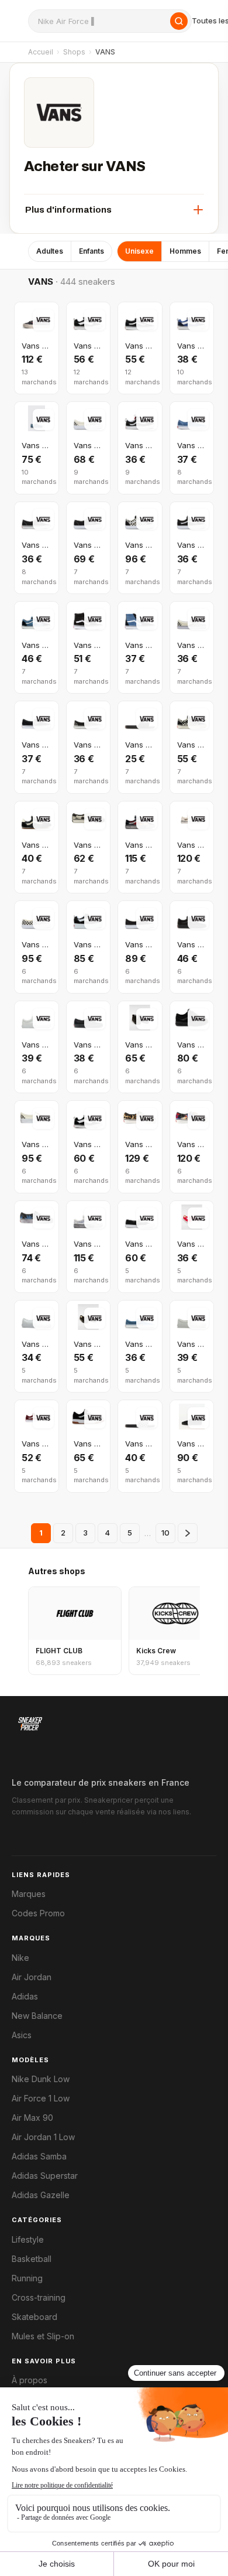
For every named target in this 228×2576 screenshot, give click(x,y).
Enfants (91, 251)
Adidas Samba (39, 2157)
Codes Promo (38, 1913)
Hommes (185, 251)
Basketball (32, 2259)
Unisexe (139, 251)
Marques (29, 1894)
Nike (20, 1958)
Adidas (25, 1997)
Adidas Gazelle (41, 2195)
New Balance (37, 2016)
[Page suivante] (188, 1533)
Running (27, 2278)
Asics (22, 2035)
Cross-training (39, 2298)
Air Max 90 (32, 2118)
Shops (74, 52)
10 (165, 1533)
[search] (110, 21)
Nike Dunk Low (41, 2079)
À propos (30, 2380)
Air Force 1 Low (41, 2099)
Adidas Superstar (45, 2176)
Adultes (50, 251)
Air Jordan (32, 1977)
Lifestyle (28, 2240)
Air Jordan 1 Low (43, 2137)
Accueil (41, 52)
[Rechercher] (179, 21)
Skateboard (34, 2317)
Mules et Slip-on (43, 2336)
